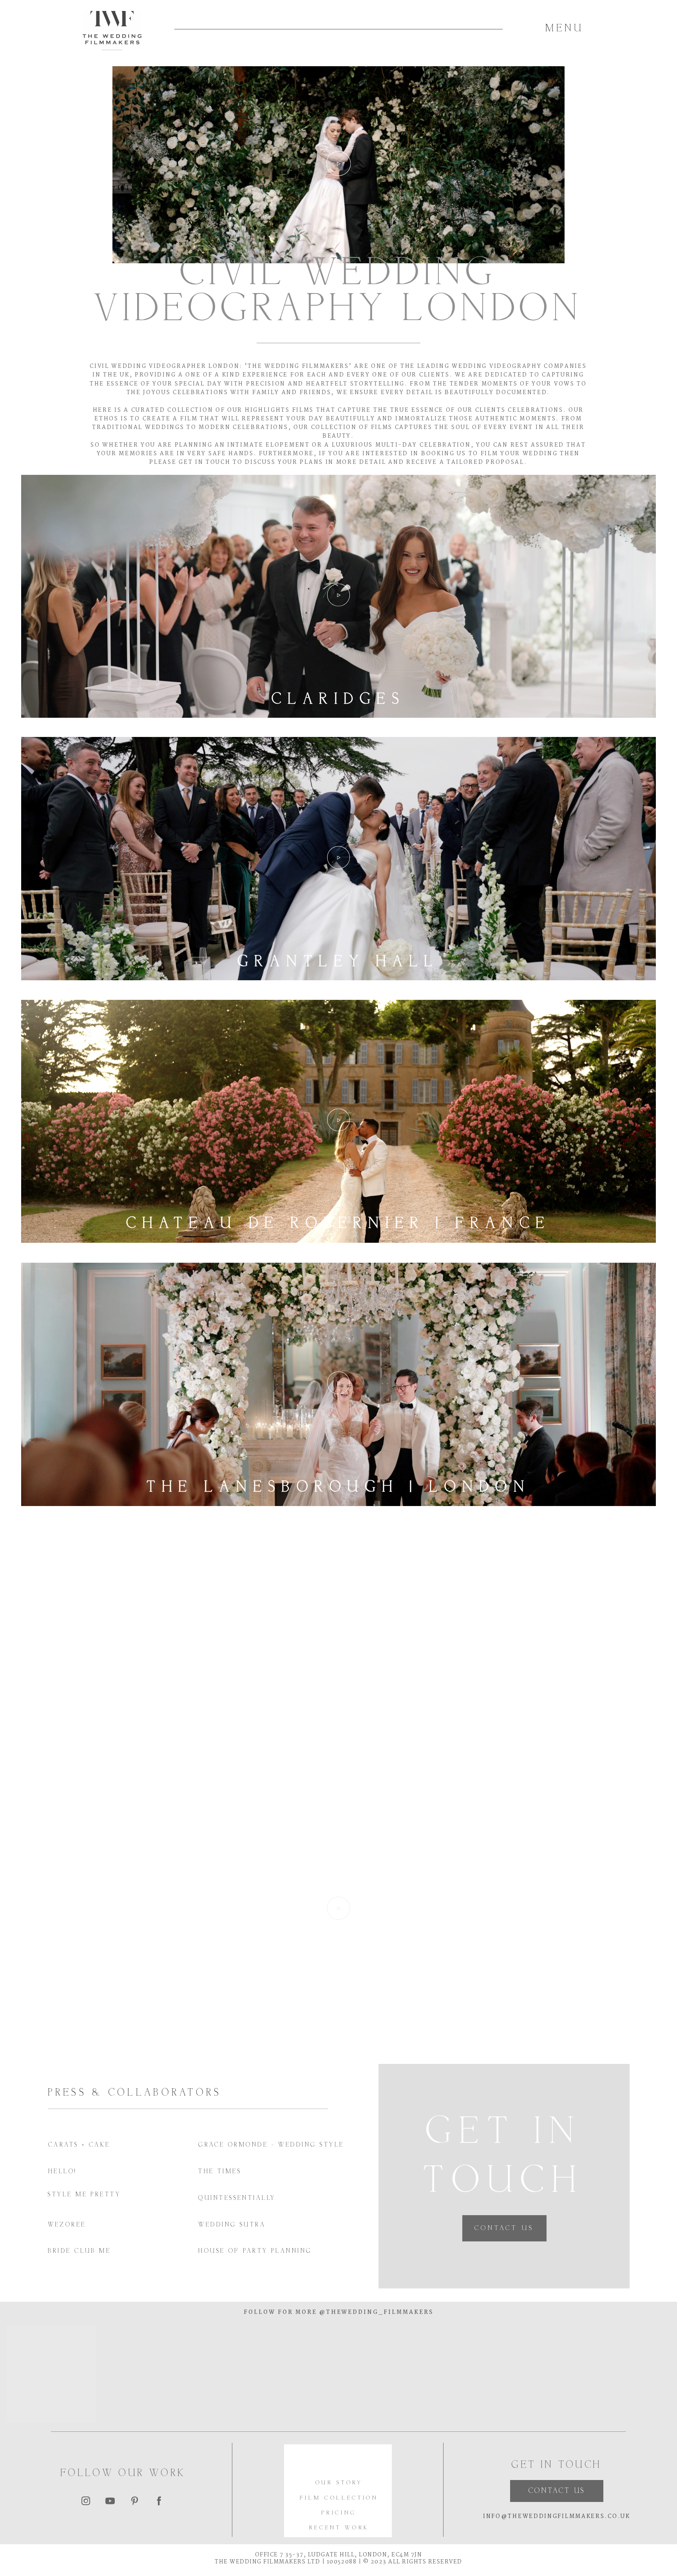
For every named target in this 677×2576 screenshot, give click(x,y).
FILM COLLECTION (339, 2498)
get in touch (205, 463)
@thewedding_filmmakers (375, 2313)
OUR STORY (339, 2483)
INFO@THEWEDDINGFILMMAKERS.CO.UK (557, 2517)
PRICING (339, 2513)
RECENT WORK (339, 2528)
